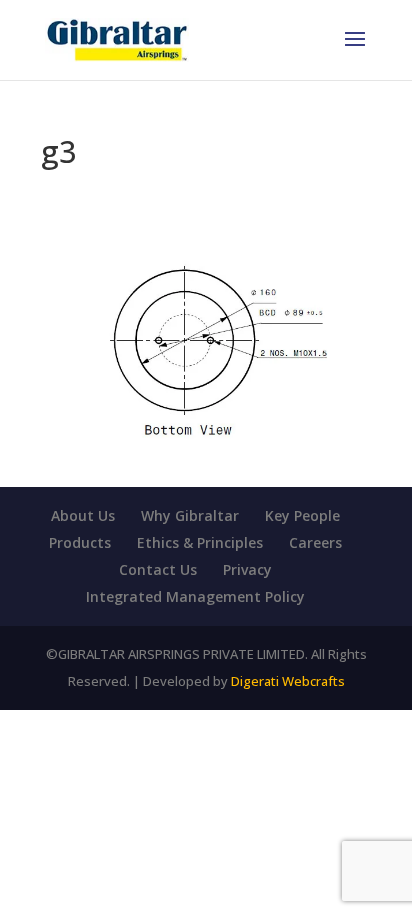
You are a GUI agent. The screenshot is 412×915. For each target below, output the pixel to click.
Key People (302, 515)
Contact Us (158, 569)
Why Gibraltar (190, 515)
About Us (83, 515)
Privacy (247, 569)
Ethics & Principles (200, 542)
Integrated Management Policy (195, 596)
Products (80, 542)
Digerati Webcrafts (288, 681)
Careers (315, 542)
